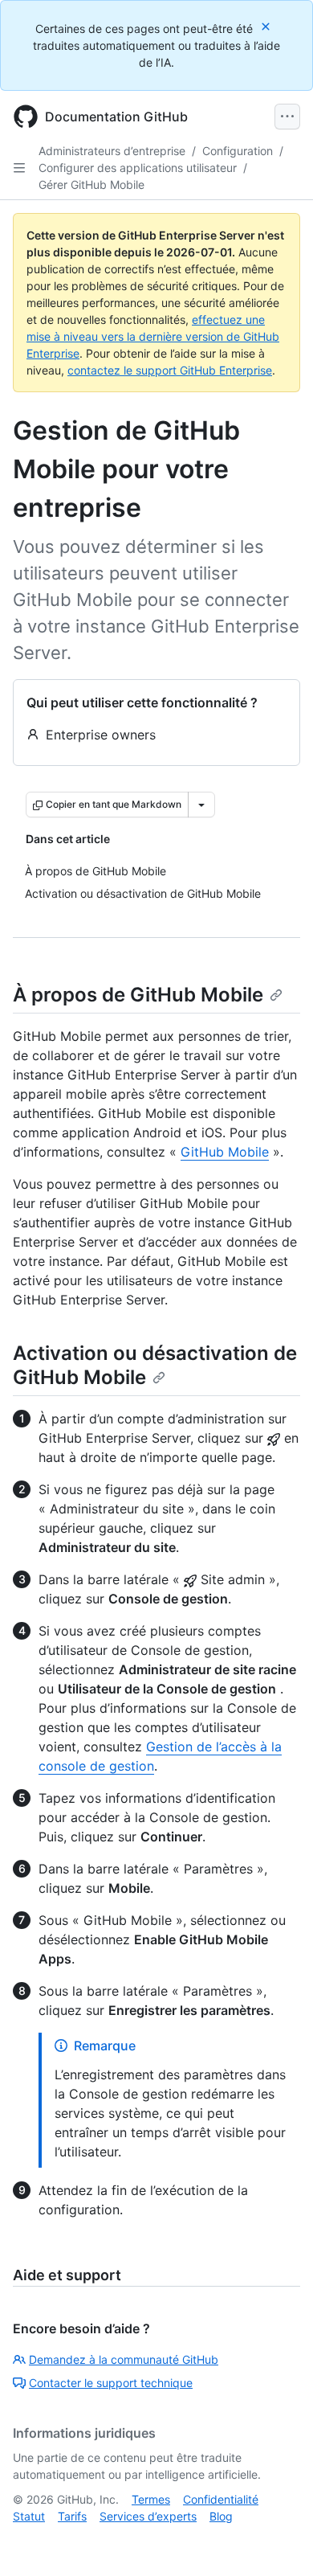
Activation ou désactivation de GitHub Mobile (155, 1365)
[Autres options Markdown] (201, 805)
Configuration (238, 151)
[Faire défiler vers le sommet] (278, 2541)
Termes (151, 2499)
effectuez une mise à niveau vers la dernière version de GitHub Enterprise (153, 336)
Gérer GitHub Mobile (91, 184)
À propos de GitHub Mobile (138, 995)
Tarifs (72, 2516)
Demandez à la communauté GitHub (124, 2359)
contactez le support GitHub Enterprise (170, 370)
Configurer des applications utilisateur (138, 168)
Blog (221, 2516)
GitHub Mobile (225, 1152)
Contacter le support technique (111, 2383)
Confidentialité (221, 2499)
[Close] (267, 26)
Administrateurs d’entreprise (112, 151)
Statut (29, 2516)
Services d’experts (148, 2516)
